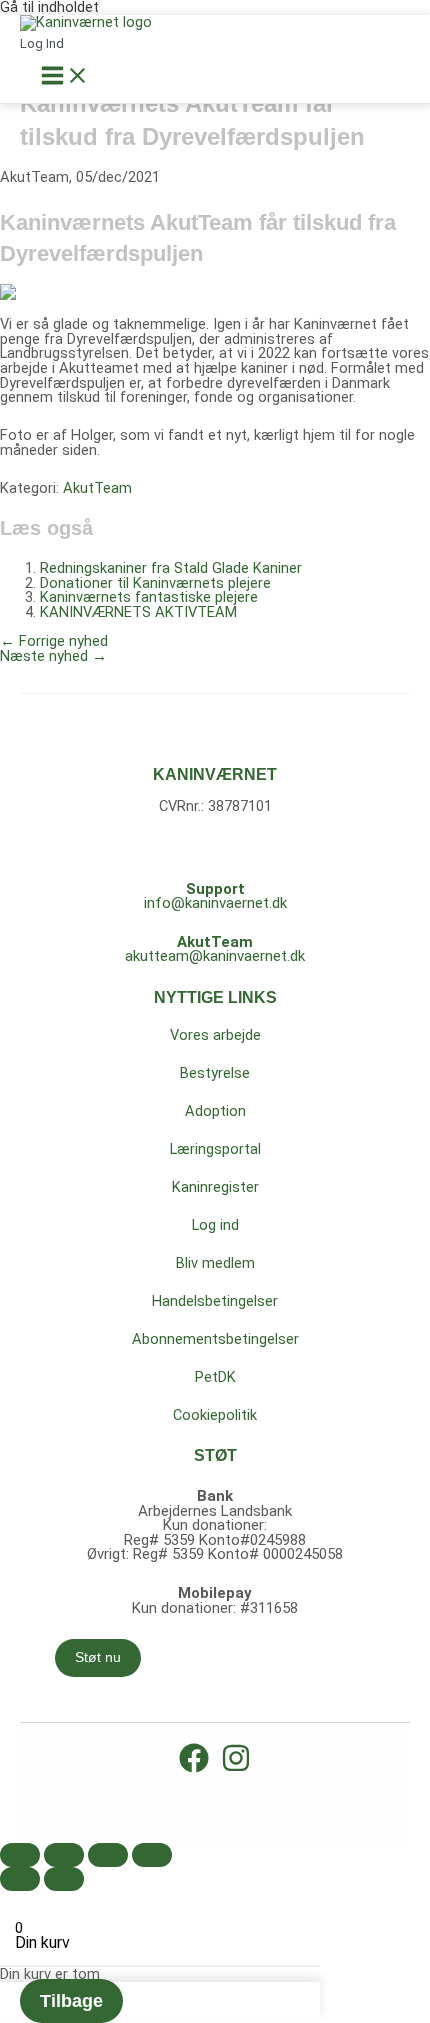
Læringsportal (215, 1149)
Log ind (215, 1225)
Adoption (215, 1111)
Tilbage (71, 2001)
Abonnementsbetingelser (215, 1339)
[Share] (64, 1855)
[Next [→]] (64, 1879)
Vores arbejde (215, 1035)
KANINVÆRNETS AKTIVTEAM (138, 612)
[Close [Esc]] (20, 1855)
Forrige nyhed (54, 641)
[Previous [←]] (20, 1879)
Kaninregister (215, 1187)
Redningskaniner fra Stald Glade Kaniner (171, 568)
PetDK (215, 1377)
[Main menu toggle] (65, 77)
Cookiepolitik (215, 1415)
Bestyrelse (215, 1073)
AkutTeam (97, 488)
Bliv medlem (215, 1263)
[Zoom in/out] (152, 1855)
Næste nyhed (53, 656)
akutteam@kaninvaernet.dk (215, 956)
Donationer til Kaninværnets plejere (155, 583)
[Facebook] (194, 1768)
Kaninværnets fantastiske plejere (149, 597)
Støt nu (98, 1657)
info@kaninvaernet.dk (215, 903)
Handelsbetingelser (215, 1301)
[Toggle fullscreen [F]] (108, 1855)
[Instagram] (236, 1768)
